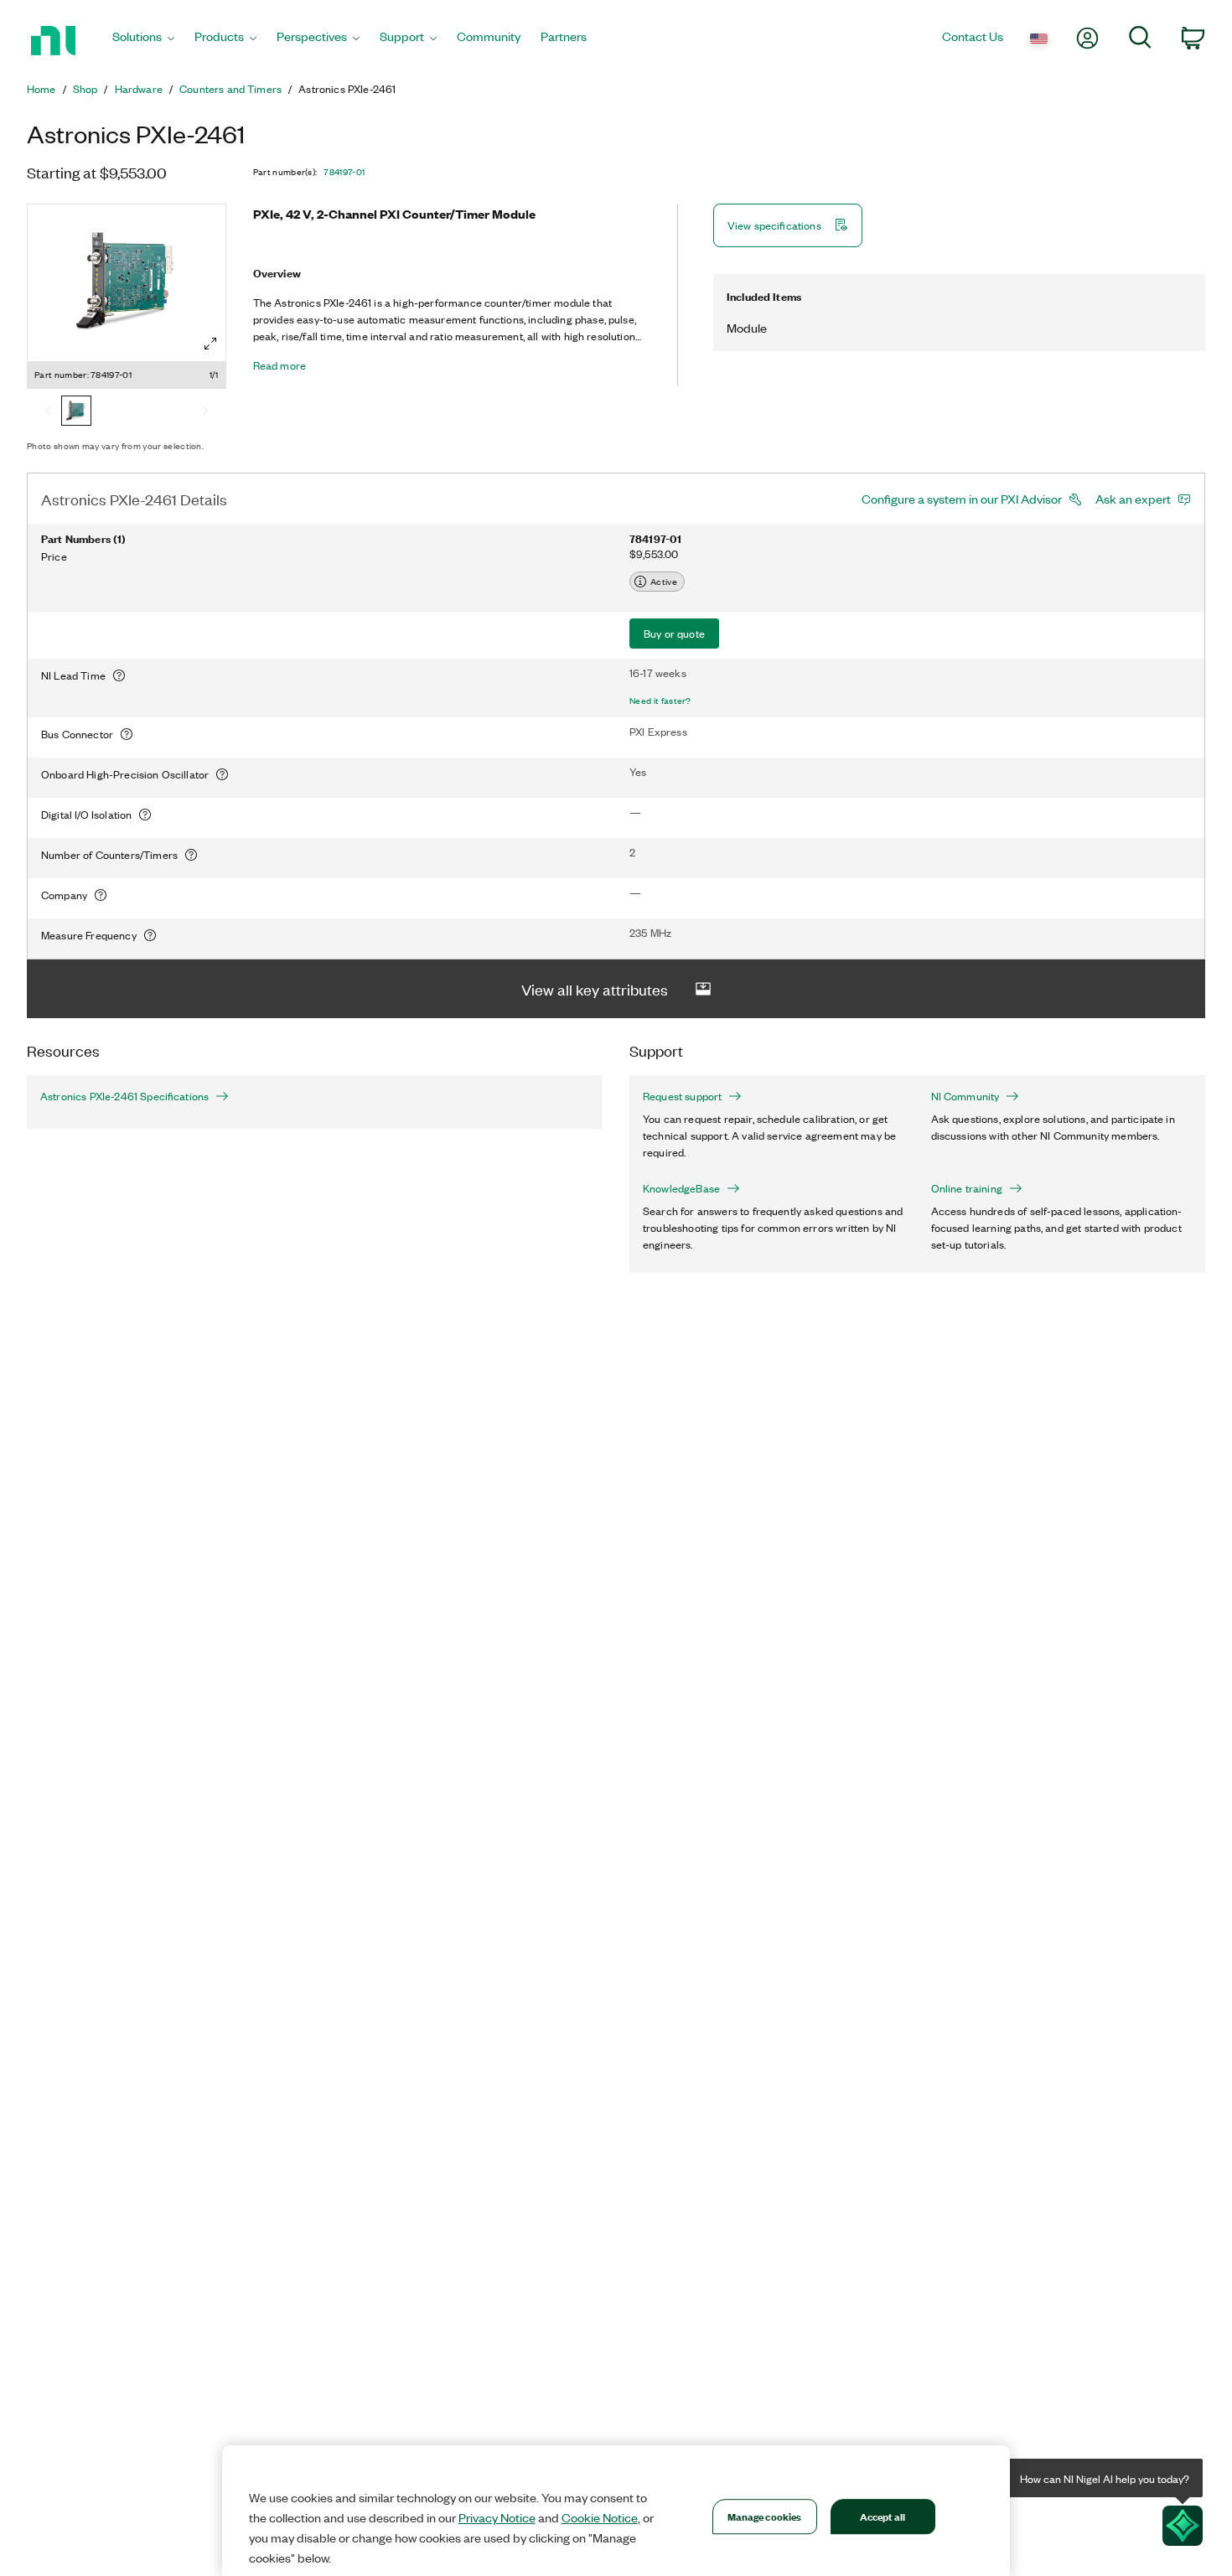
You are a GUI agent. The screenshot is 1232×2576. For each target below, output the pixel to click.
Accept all (883, 2516)
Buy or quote (674, 633)
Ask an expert (1133, 499)
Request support (682, 1096)
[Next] (205, 412)
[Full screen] (210, 344)
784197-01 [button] (344, 172)
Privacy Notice (497, 2517)
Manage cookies (765, 2516)
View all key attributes (595, 989)
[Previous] (48, 412)
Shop (85, 89)
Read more (280, 365)
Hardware (139, 89)
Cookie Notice (600, 2517)
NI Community (965, 1096)
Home (41, 89)
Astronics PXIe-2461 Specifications (124, 1096)
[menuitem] (143, 41)
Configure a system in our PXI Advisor (962, 499)
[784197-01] (76, 412)
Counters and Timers (230, 89)
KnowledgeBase (681, 1188)
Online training (967, 1188)
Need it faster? (660, 701)
